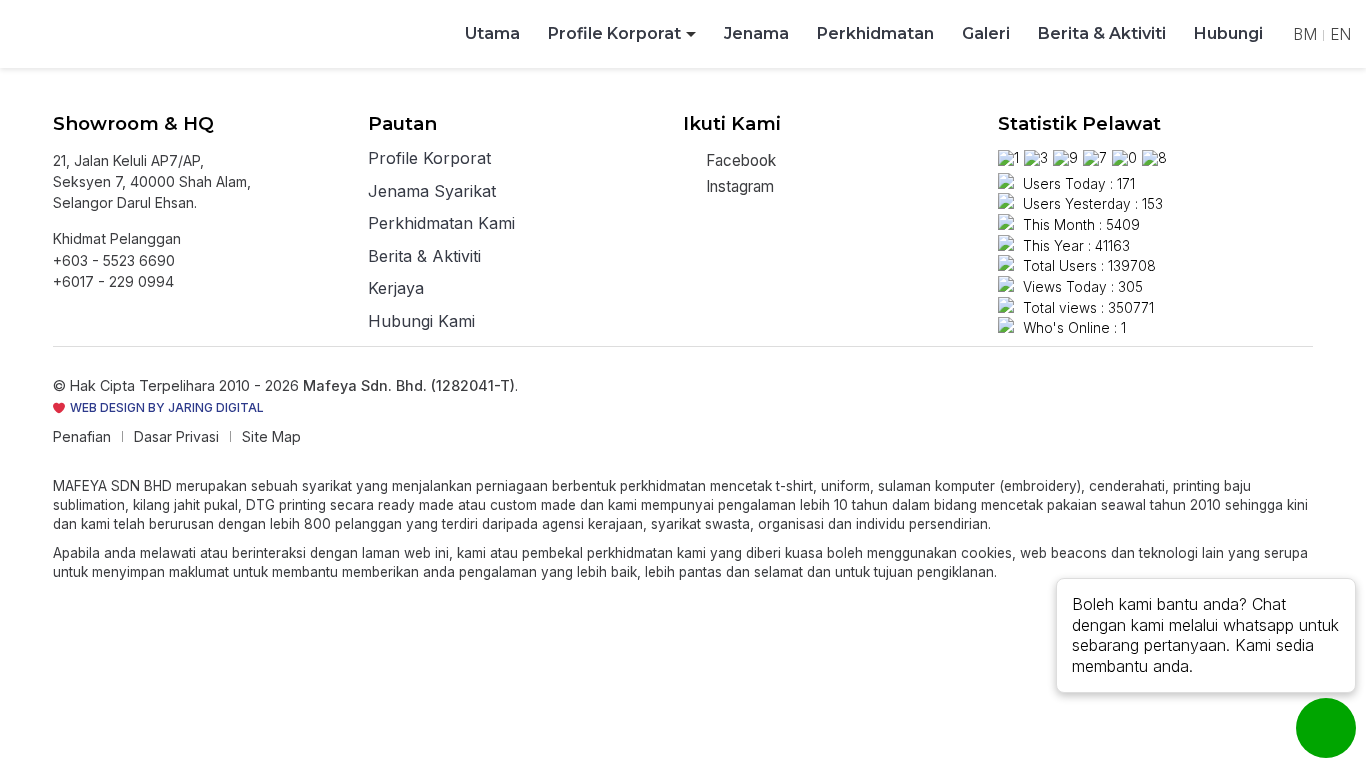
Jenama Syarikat (432, 192)
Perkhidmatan (875, 33)
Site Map (271, 436)
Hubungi (1228, 33)
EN (1340, 34)
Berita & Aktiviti (1102, 33)
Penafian (82, 436)
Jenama (756, 33)
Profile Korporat (614, 33)
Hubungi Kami (421, 322)
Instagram (738, 186)
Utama (492, 33)
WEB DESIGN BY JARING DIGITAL (165, 407)
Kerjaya (396, 289)
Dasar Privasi (176, 436)
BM (1305, 34)
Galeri (986, 33)
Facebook (739, 160)
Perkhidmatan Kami (441, 224)
